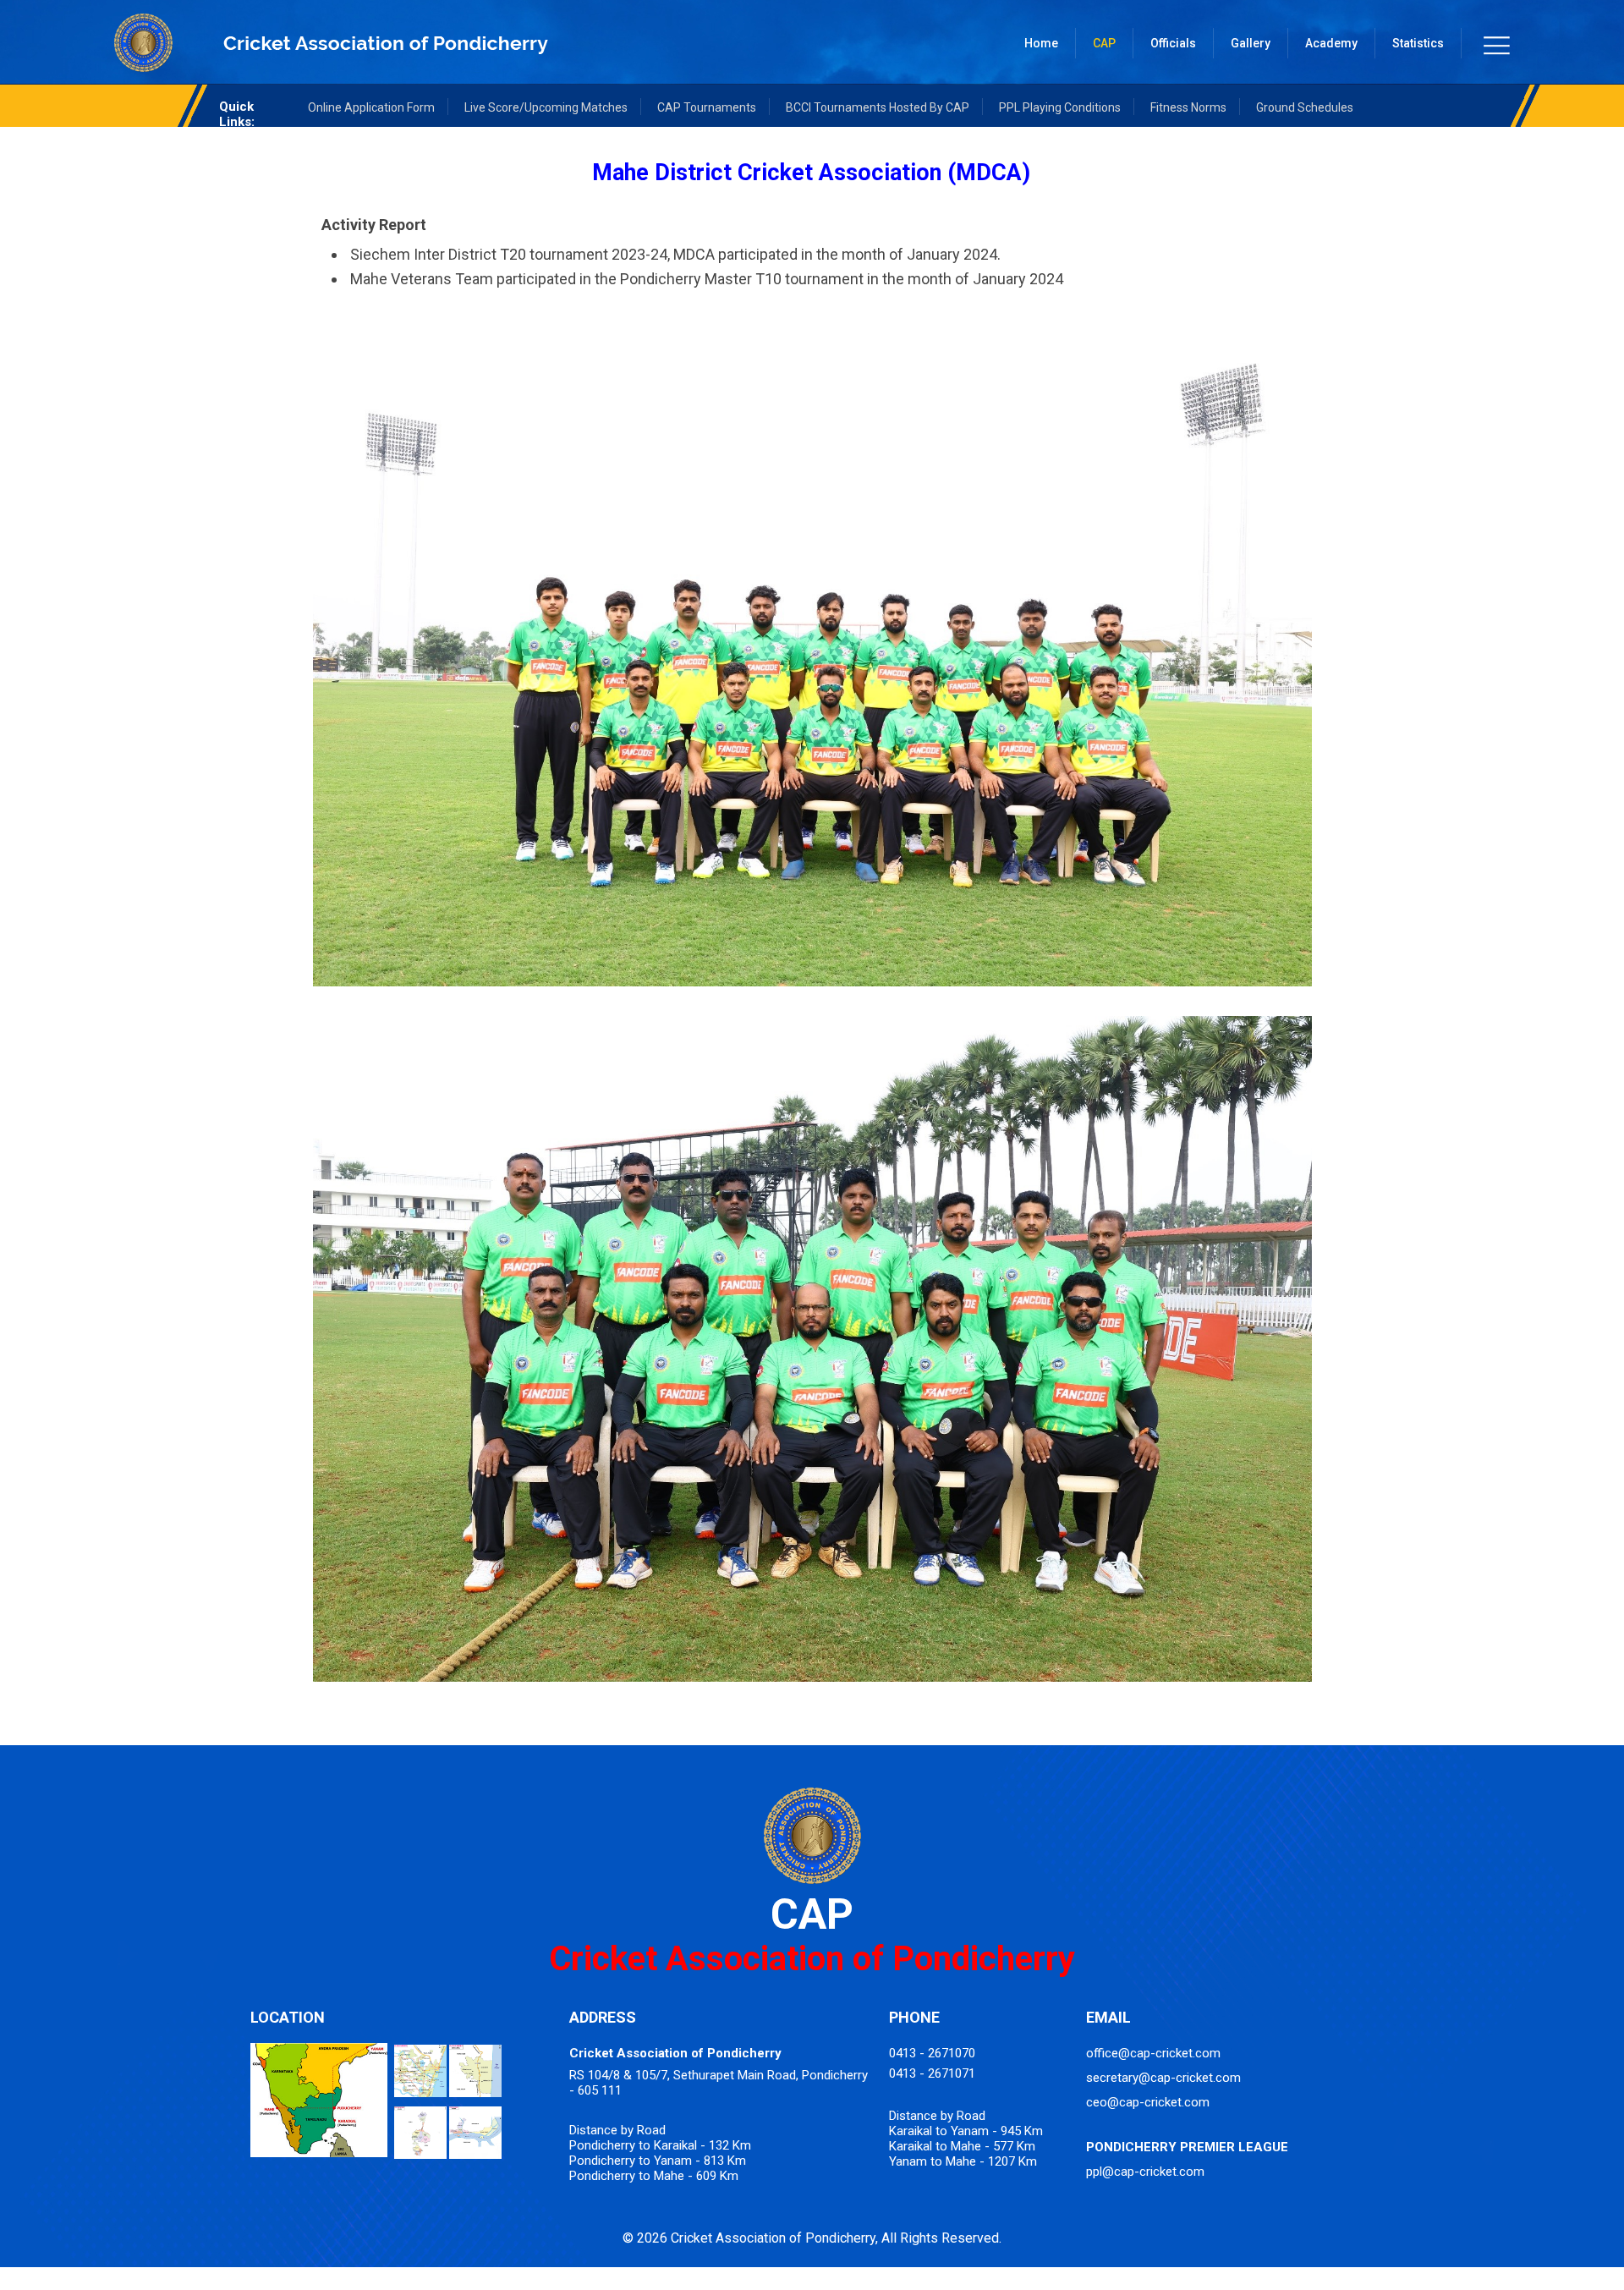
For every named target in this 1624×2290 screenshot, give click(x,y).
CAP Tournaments (707, 107)
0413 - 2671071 (932, 2073)
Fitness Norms (1188, 107)
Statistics (1418, 43)
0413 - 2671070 (932, 2053)
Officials (1173, 43)
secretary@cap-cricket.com (1163, 2078)
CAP (1104, 43)
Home (1041, 43)
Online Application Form (371, 107)
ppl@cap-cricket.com (1145, 2172)
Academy (1331, 43)
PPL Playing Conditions (1060, 107)
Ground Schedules (1305, 107)
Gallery (1251, 43)
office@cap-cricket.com (1153, 2053)
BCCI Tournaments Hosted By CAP (878, 107)
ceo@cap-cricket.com (1148, 2102)
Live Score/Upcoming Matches (546, 107)
